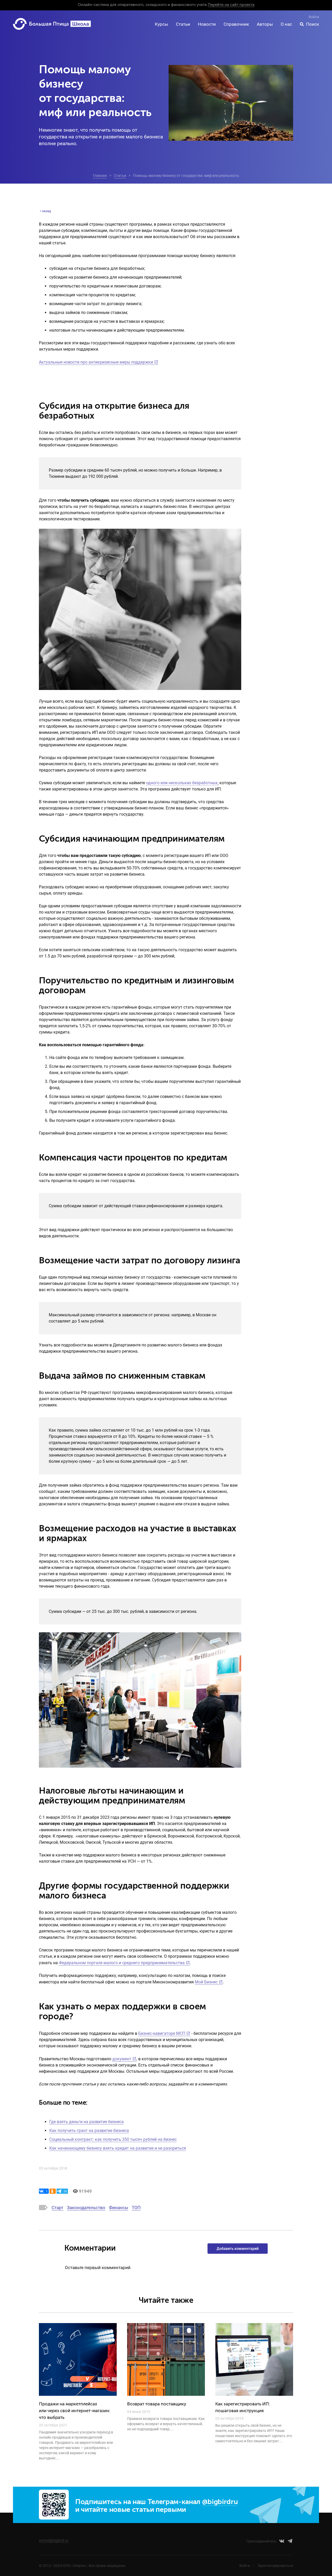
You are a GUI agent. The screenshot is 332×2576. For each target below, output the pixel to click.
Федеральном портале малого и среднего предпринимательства (122, 1963)
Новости (207, 24)
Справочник (236, 24)
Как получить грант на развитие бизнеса (89, 2131)
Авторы (265, 24)
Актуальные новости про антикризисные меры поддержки (96, 362)
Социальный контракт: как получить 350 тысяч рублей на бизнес (113, 2139)
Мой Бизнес (206, 1982)
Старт (57, 2208)
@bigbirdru (220, 2502)
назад (46, 211)
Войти (314, 17)
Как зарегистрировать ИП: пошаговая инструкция (243, 2408)
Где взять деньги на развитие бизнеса (87, 2122)
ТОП (136, 2208)
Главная (100, 176)
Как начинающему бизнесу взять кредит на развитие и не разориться (118, 2148)
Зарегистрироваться (275, 2566)
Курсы (161, 24)
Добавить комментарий (238, 2249)
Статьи (183, 24)
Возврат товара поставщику (157, 2404)
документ (122, 2059)
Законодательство (86, 2208)
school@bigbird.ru (54, 2540)
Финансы (119, 2208)
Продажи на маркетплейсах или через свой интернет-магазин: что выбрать (75, 2411)
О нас (286, 24)
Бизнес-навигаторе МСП (162, 2033)
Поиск (313, 24)
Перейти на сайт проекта (231, 5)
